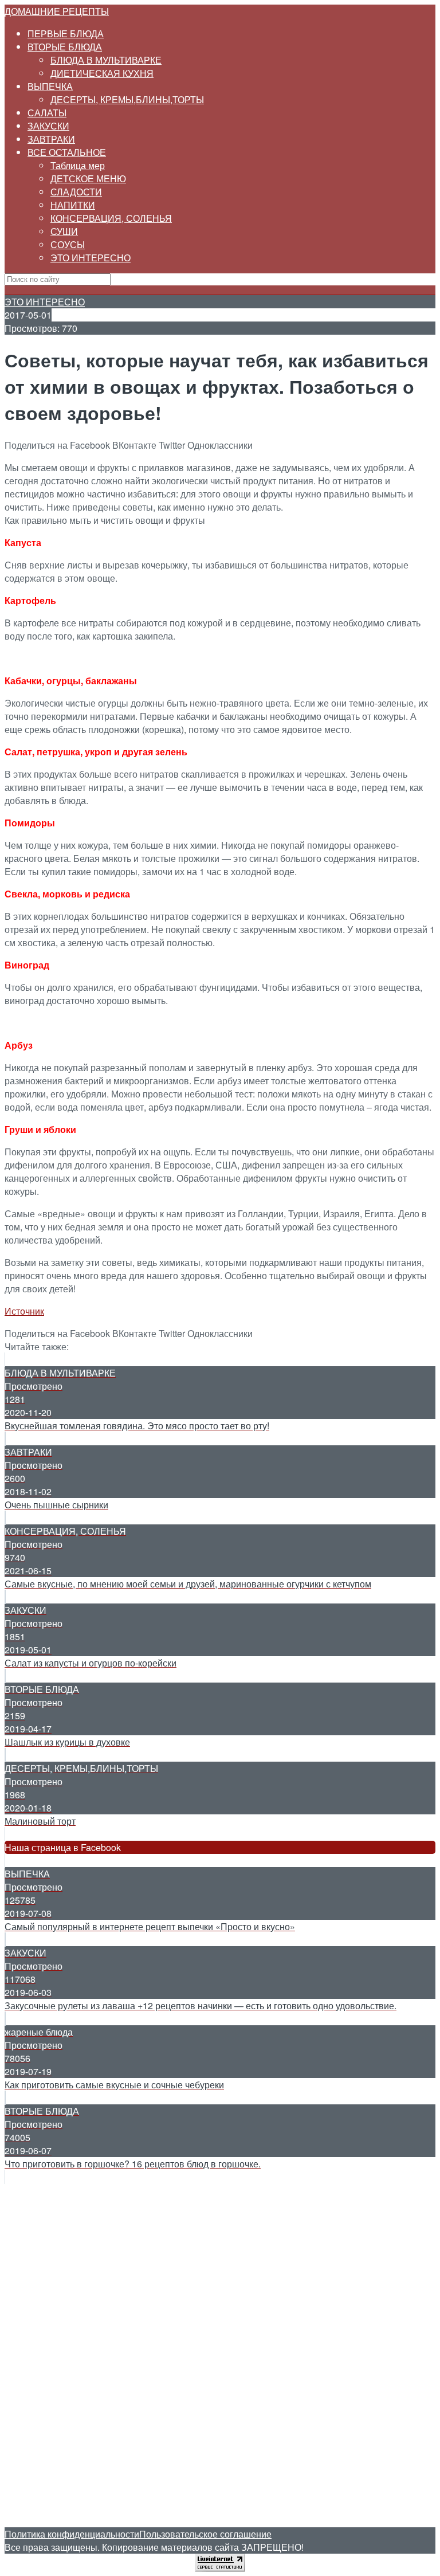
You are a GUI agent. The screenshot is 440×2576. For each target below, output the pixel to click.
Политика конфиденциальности (72, 2534)
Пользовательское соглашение (205, 2534)
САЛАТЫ (47, 113)
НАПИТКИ (73, 205)
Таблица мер (78, 165)
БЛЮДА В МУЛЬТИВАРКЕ (106, 60)
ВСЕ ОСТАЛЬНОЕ (67, 152)
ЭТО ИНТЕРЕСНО (91, 258)
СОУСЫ (68, 244)
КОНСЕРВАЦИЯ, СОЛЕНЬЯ (111, 218)
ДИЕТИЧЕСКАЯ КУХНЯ (102, 73)
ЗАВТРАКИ (51, 139)
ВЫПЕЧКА (50, 86)
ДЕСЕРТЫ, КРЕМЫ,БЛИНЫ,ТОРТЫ (127, 99)
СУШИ (64, 231)
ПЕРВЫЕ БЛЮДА (66, 34)
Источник (24, 1311)
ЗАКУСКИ (48, 126)
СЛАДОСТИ (76, 192)
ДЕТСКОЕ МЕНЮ (88, 179)
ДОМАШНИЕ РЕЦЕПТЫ (57, 11)
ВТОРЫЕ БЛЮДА (65, 47)
